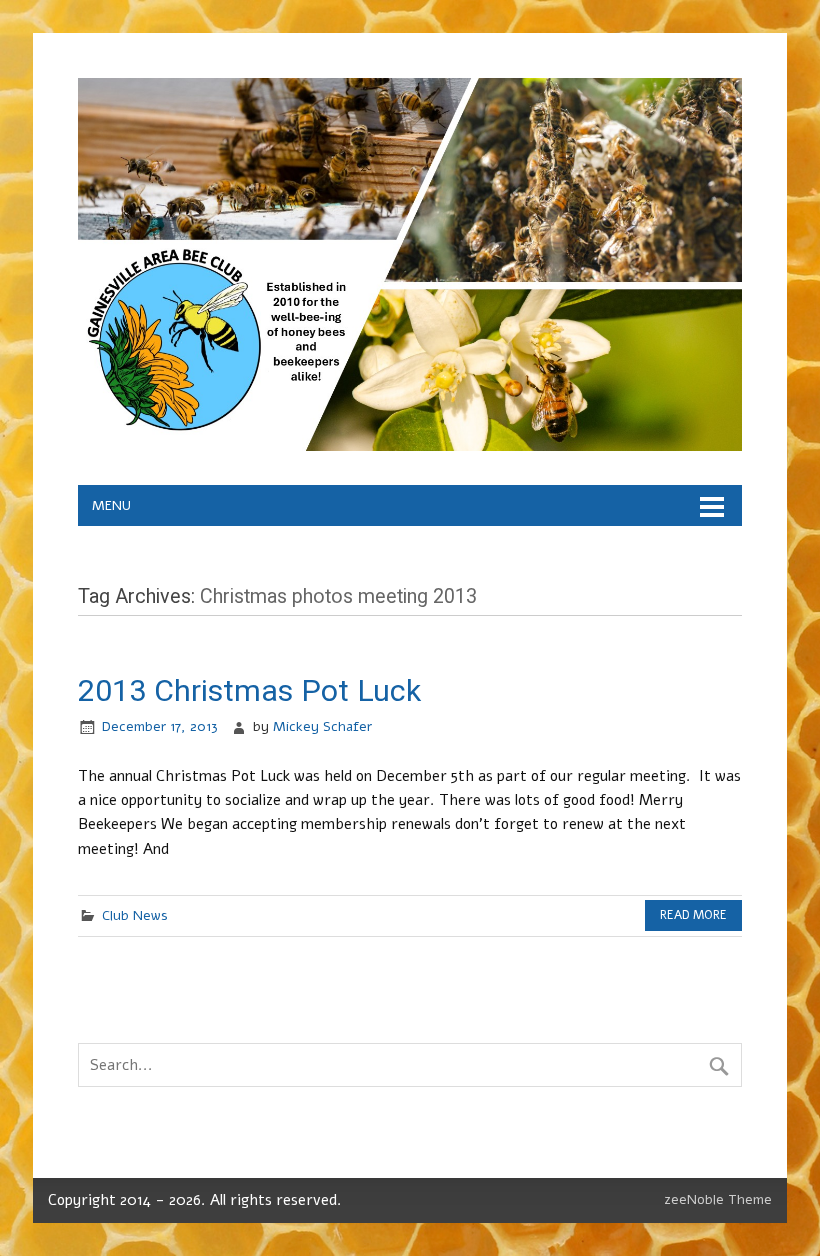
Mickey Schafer (322, 726)
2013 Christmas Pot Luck (249, 690)
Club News (135, 915)
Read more (693, 915)
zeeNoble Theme (718, 1199)
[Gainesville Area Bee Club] (409, 446)
